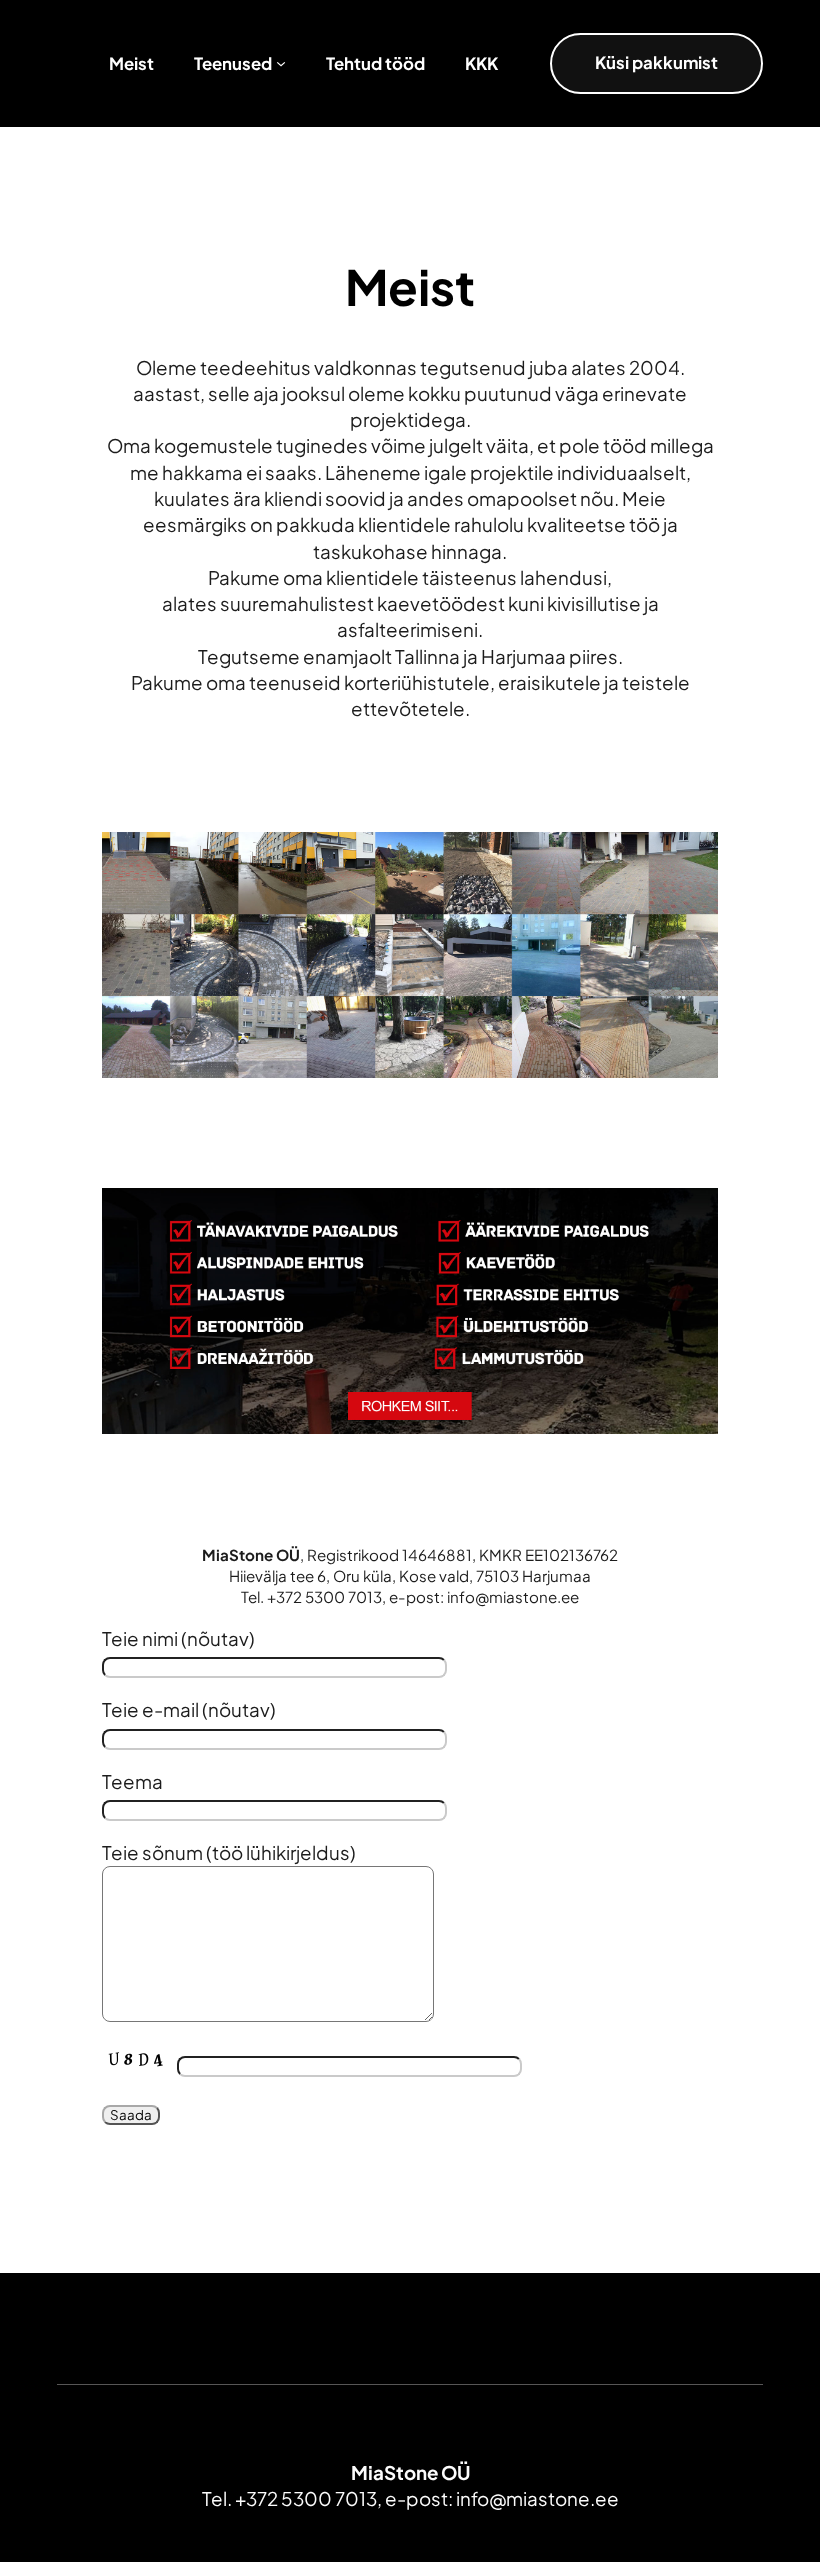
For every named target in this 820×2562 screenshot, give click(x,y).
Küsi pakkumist (656, 62)
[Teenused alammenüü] (281, 63)
